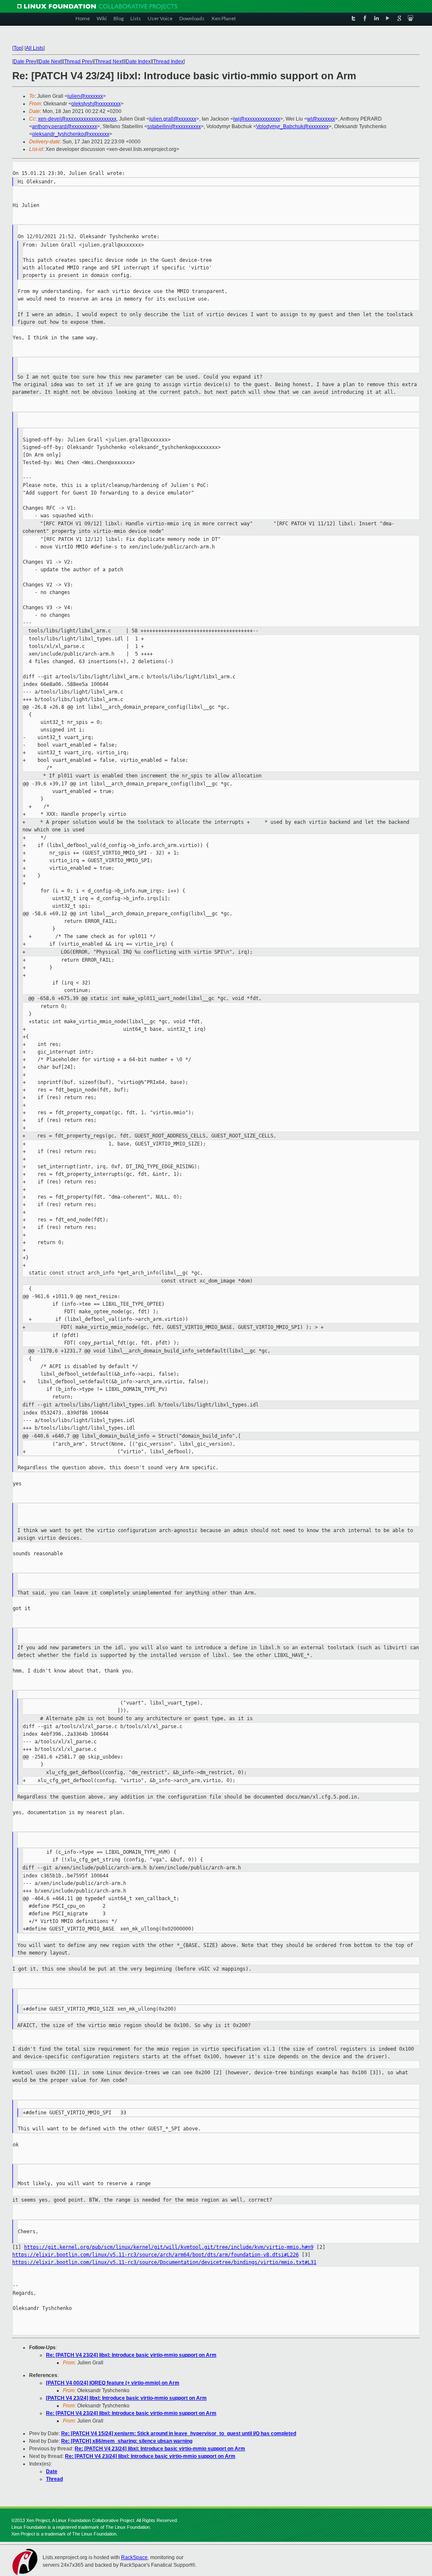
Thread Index (168, 62)
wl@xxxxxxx (321, 119)
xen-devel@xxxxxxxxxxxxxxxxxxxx (77, 119)
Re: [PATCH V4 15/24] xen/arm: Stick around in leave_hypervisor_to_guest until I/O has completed (179, 2433)
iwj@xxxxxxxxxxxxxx (257, 119)
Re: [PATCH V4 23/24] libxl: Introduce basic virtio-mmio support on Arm (131, 2355)
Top (18, 48)
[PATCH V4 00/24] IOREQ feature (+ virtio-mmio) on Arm (113, 2383)
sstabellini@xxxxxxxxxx (174, 126)
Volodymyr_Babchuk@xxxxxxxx (292, 126)
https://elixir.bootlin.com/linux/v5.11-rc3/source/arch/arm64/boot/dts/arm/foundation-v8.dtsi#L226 (155, 2255)
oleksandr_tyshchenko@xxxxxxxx (71, 134)
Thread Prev (78, 62)
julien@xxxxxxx (85, 96)
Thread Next (109, 62)
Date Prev (25, 62)
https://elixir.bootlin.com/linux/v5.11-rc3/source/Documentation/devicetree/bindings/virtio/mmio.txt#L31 (164, 2262)
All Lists (35, 48)
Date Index (138, 62)
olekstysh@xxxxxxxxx (96, 104)
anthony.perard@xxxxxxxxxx (65, 126)
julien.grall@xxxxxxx (173, 119)
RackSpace (134, 2557)
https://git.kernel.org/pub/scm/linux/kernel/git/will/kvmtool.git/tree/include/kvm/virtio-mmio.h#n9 (169, 2247)
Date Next (50, 62)
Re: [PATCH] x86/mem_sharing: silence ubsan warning (127, 2441)
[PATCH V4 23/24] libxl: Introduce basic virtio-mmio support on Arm (126, 2398)
